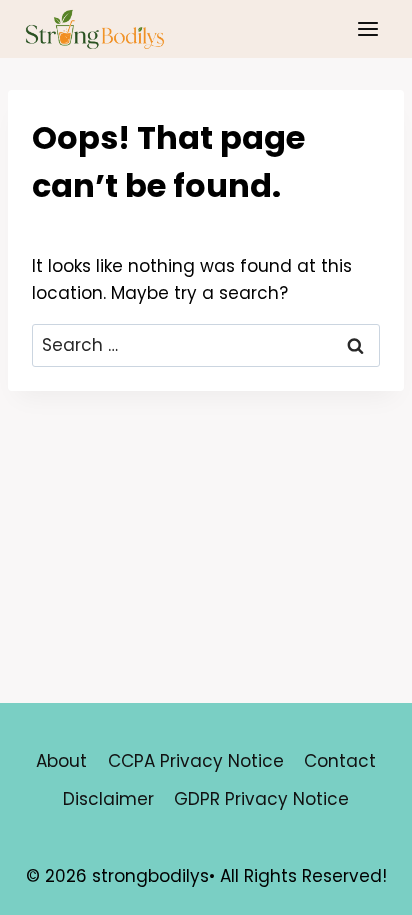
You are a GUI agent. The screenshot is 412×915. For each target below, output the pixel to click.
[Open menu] (367, 28)
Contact (340, 761)
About (61, 761)
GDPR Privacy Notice (261, 799)
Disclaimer (108, 799)
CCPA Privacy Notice (196, 761)
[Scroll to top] (361, 884)
